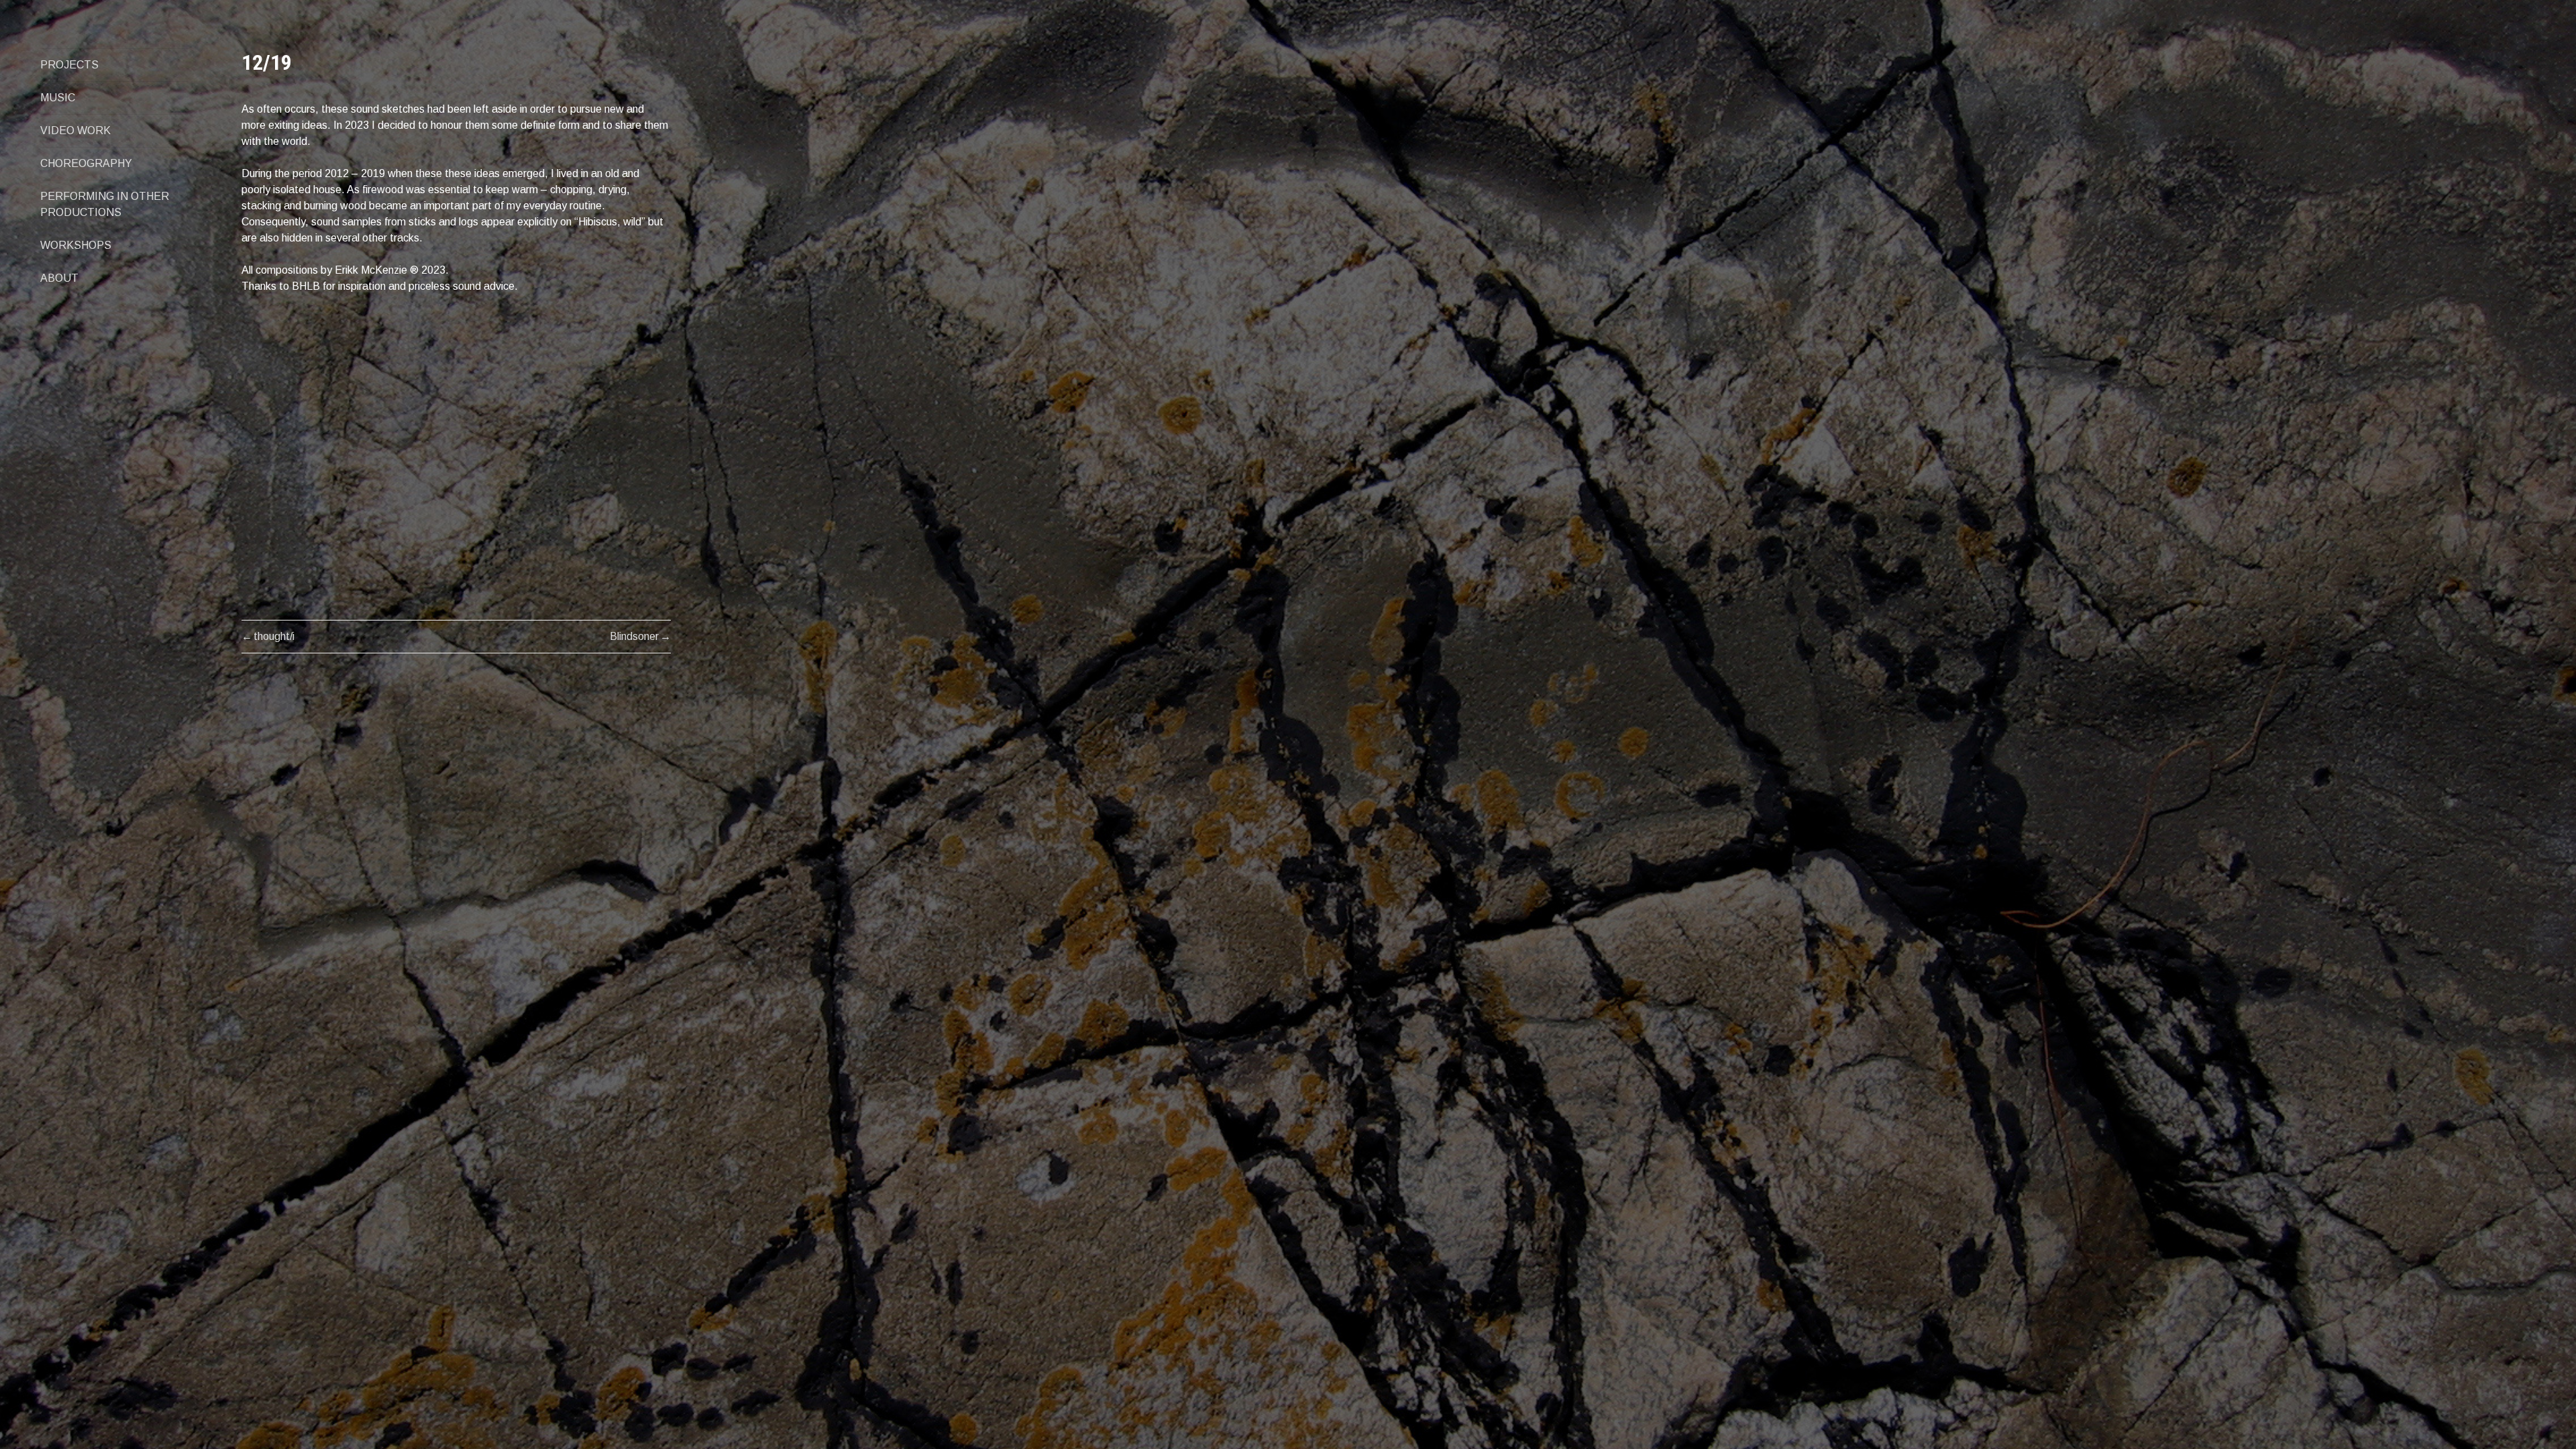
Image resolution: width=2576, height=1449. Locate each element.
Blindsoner (634, 636)
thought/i (274, 636)
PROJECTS (69, 65)
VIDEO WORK (75, 130)
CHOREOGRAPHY (86, 163)
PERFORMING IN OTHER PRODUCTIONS (105, 204)
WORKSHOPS (76, 245)
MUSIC (58, 98)
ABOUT (59, 278)
